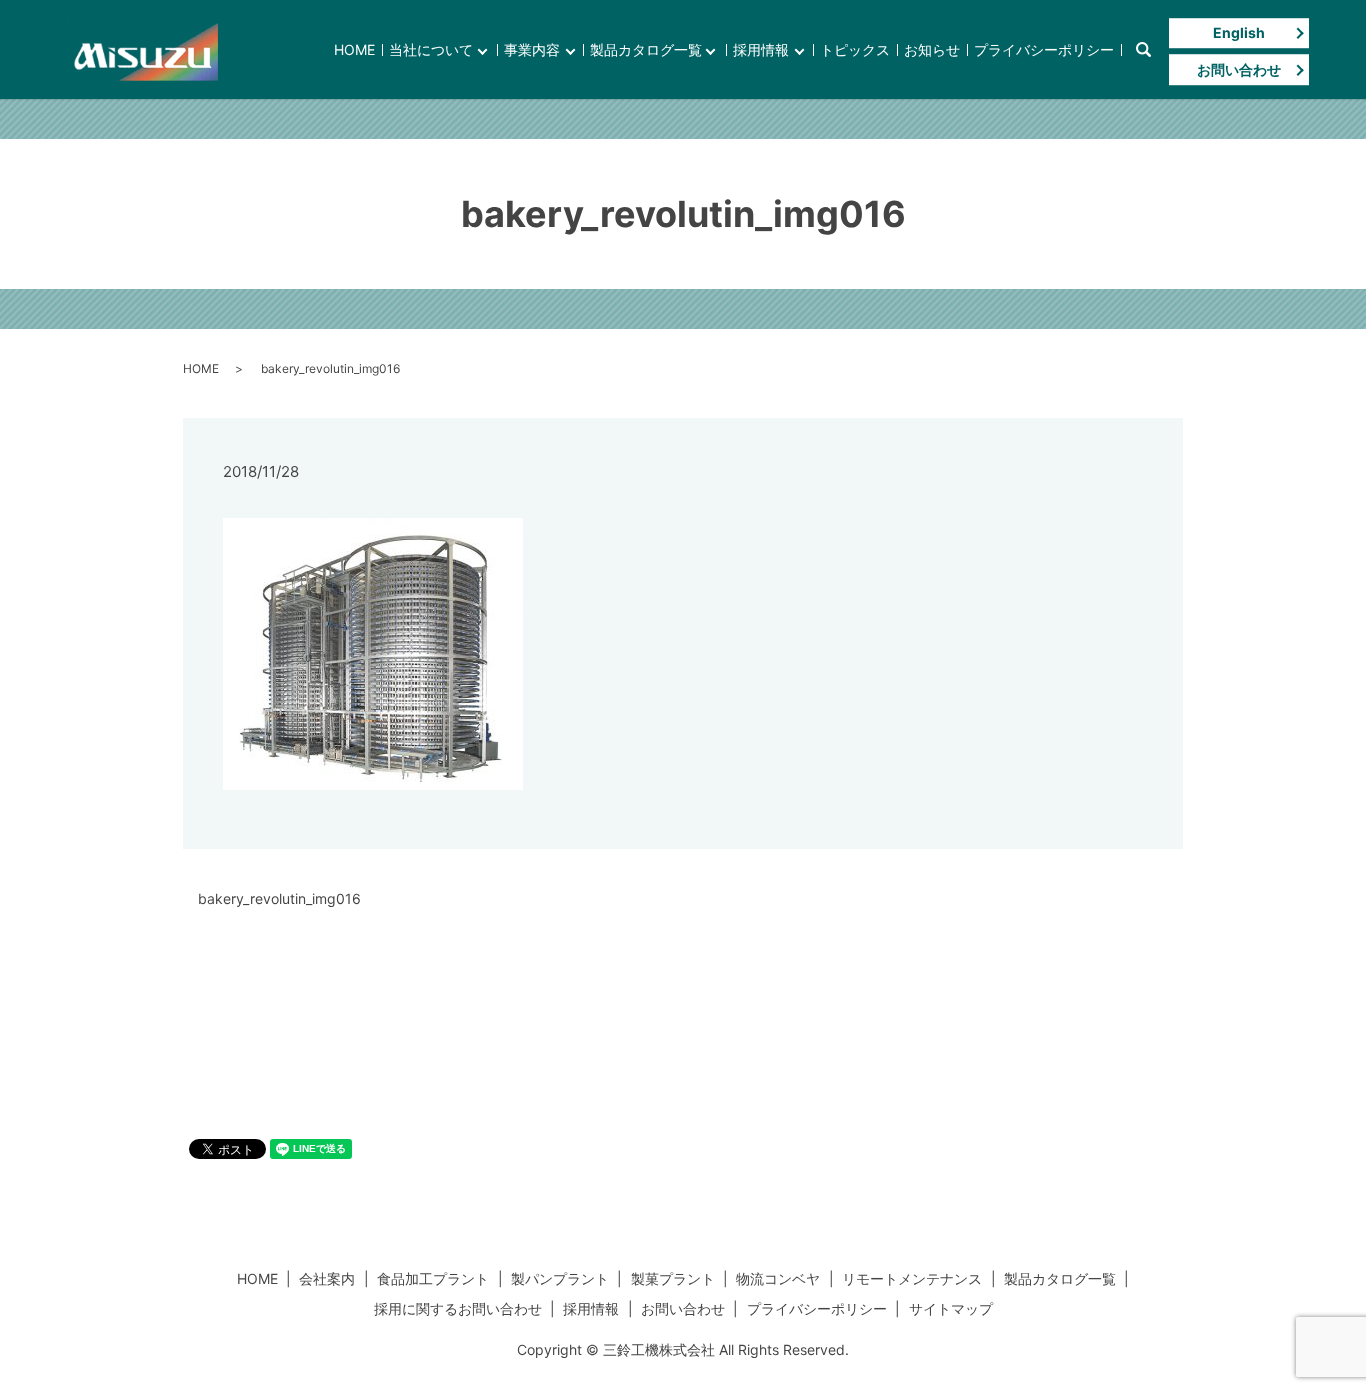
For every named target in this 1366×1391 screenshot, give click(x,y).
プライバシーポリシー (1044, 49)
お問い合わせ (1239, 69)
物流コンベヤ (778, 1278)
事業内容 (532, 49)
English (1239, 32)
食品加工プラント (433, 1278)
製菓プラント (673, 1278)
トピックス (855, 49)
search (1143, 50)
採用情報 (761, 49)
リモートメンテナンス (912, 1278)
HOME (354, 49)
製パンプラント (560, 1278)
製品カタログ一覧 (646, 49)
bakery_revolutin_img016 (279, 898)
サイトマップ (951, 1308)
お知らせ (932, 49)
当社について (431, 49)
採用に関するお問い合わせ (458, 1308)
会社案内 (327, 1278)
